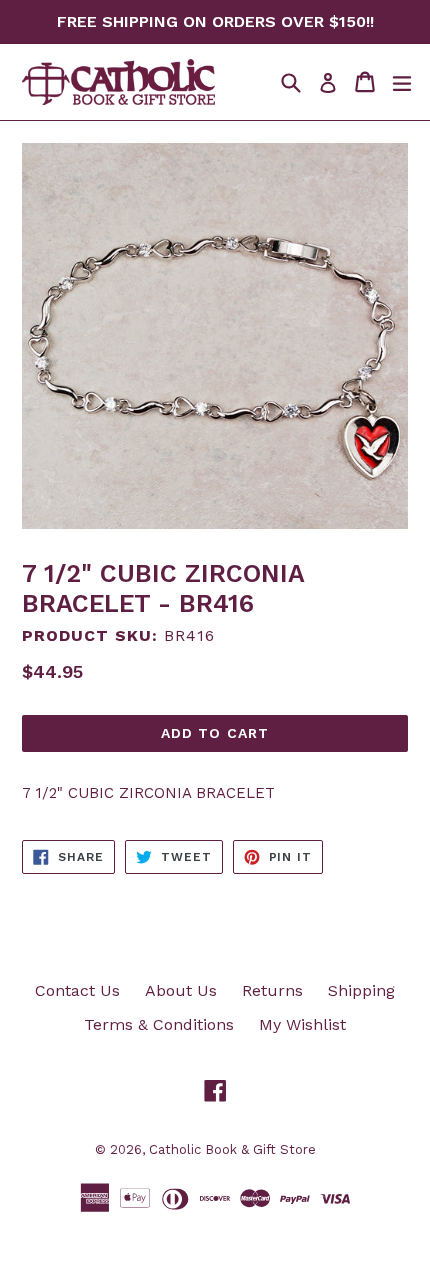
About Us (181, 990)
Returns (272, 990)
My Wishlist (302, 1024)
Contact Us (77, 990)
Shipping (361, 990)
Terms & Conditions (159, 1024)
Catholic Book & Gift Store (232, 1149)
